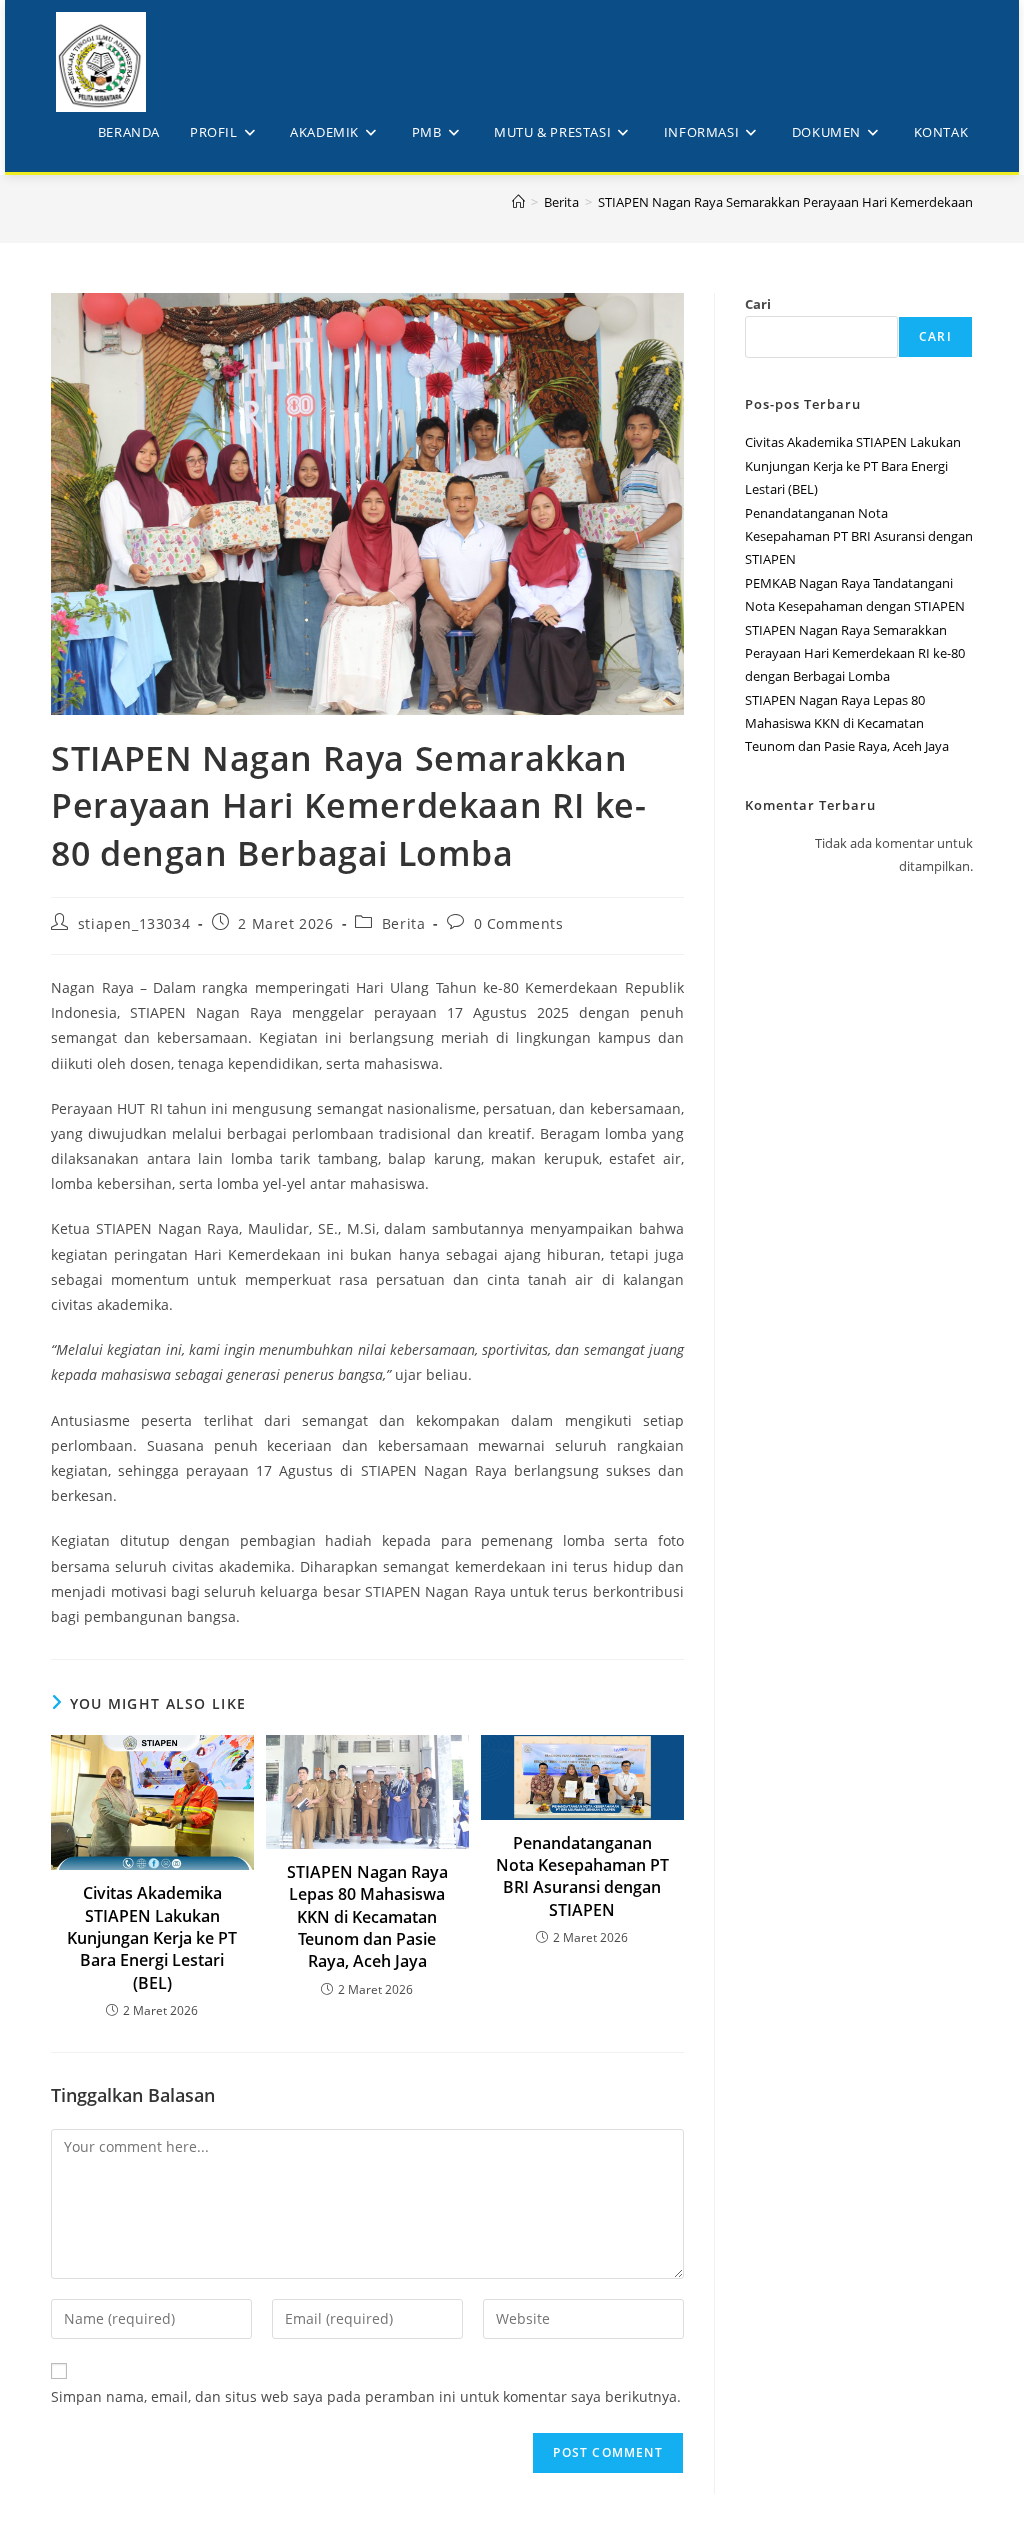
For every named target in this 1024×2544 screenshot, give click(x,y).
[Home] (518, 202)
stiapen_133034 (134, 923)
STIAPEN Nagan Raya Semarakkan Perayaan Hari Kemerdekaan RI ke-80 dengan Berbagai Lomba (855, 653)
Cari (758, 304)
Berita (404, 923)
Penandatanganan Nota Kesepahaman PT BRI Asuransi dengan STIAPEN (582, 1876)
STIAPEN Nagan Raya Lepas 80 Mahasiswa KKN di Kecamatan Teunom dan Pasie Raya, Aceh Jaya (367, 1917)
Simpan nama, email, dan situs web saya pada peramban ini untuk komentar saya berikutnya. (366, 2396)
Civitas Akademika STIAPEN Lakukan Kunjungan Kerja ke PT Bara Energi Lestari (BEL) (152, 1938)
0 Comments (519, 923)
